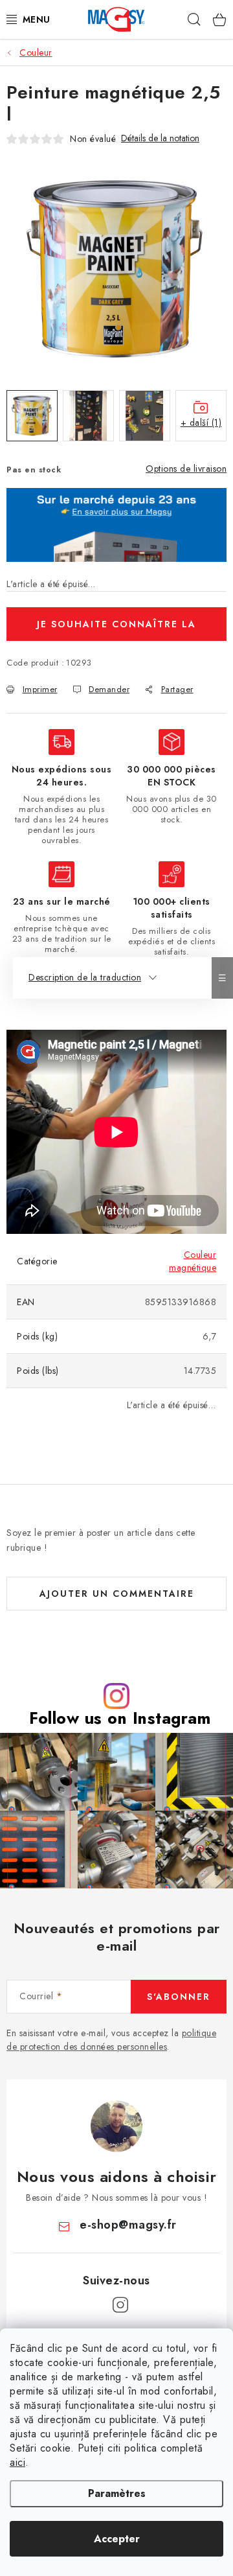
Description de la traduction (85, 977)
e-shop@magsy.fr (128, 2225)
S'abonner (179, 1997)
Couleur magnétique (193, 1261)
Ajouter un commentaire (117, 1594)
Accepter (117, 2539)
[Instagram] (120, 2305)
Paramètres (117, 2493)
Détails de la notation (160, 138)
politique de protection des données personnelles (111, 2040)
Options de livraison (186, 469)
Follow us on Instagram (120, 1718)
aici (17, 2462)
